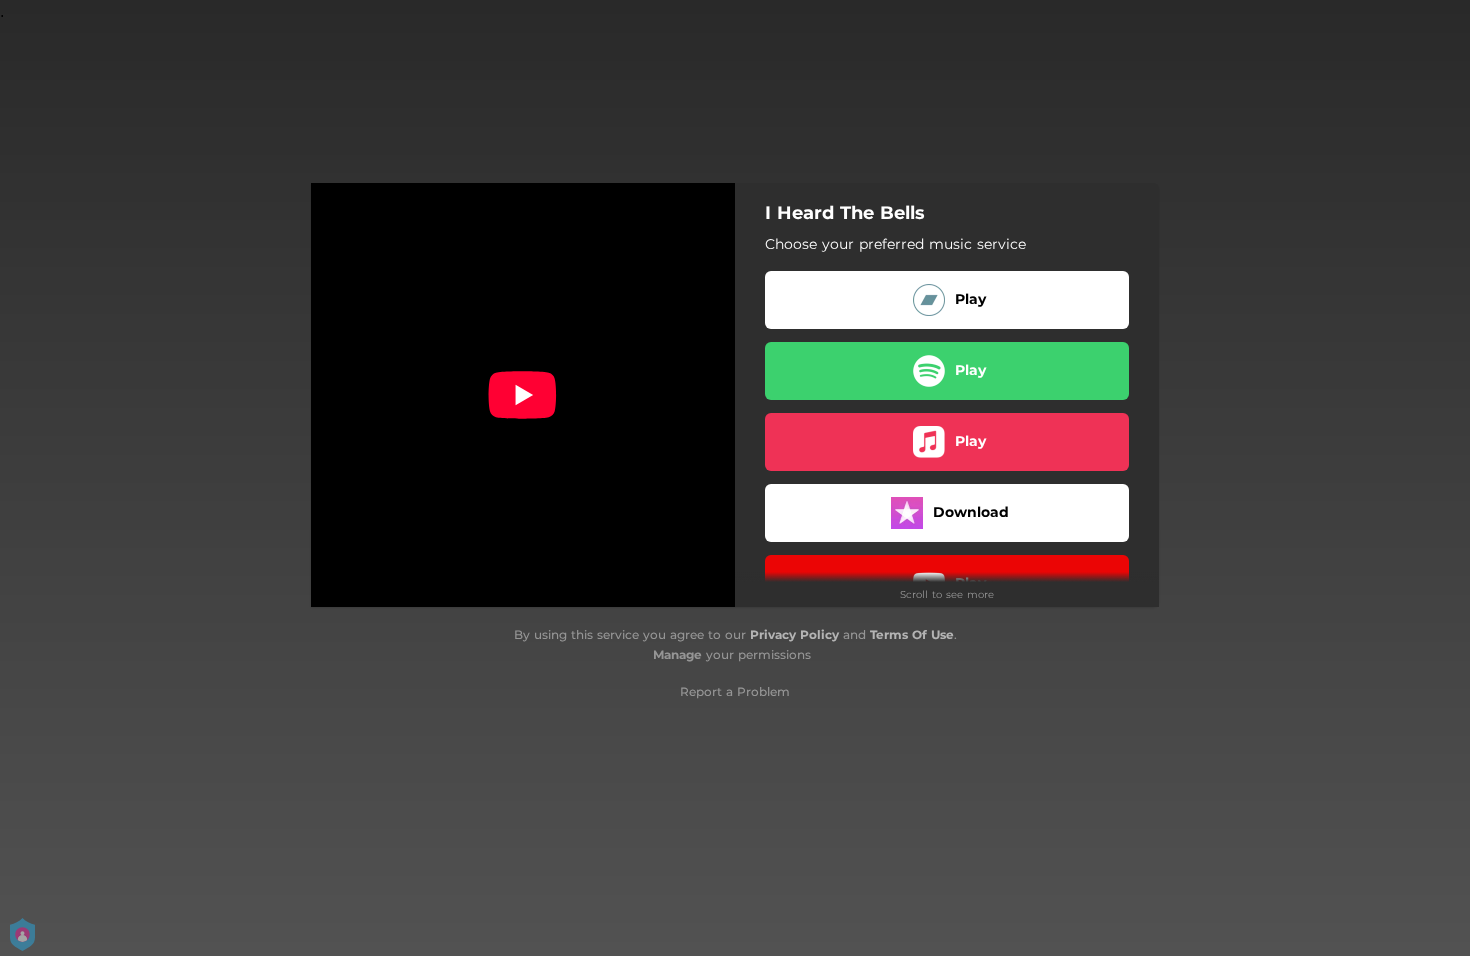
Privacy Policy (794, 634)
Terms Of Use (912, 634)
